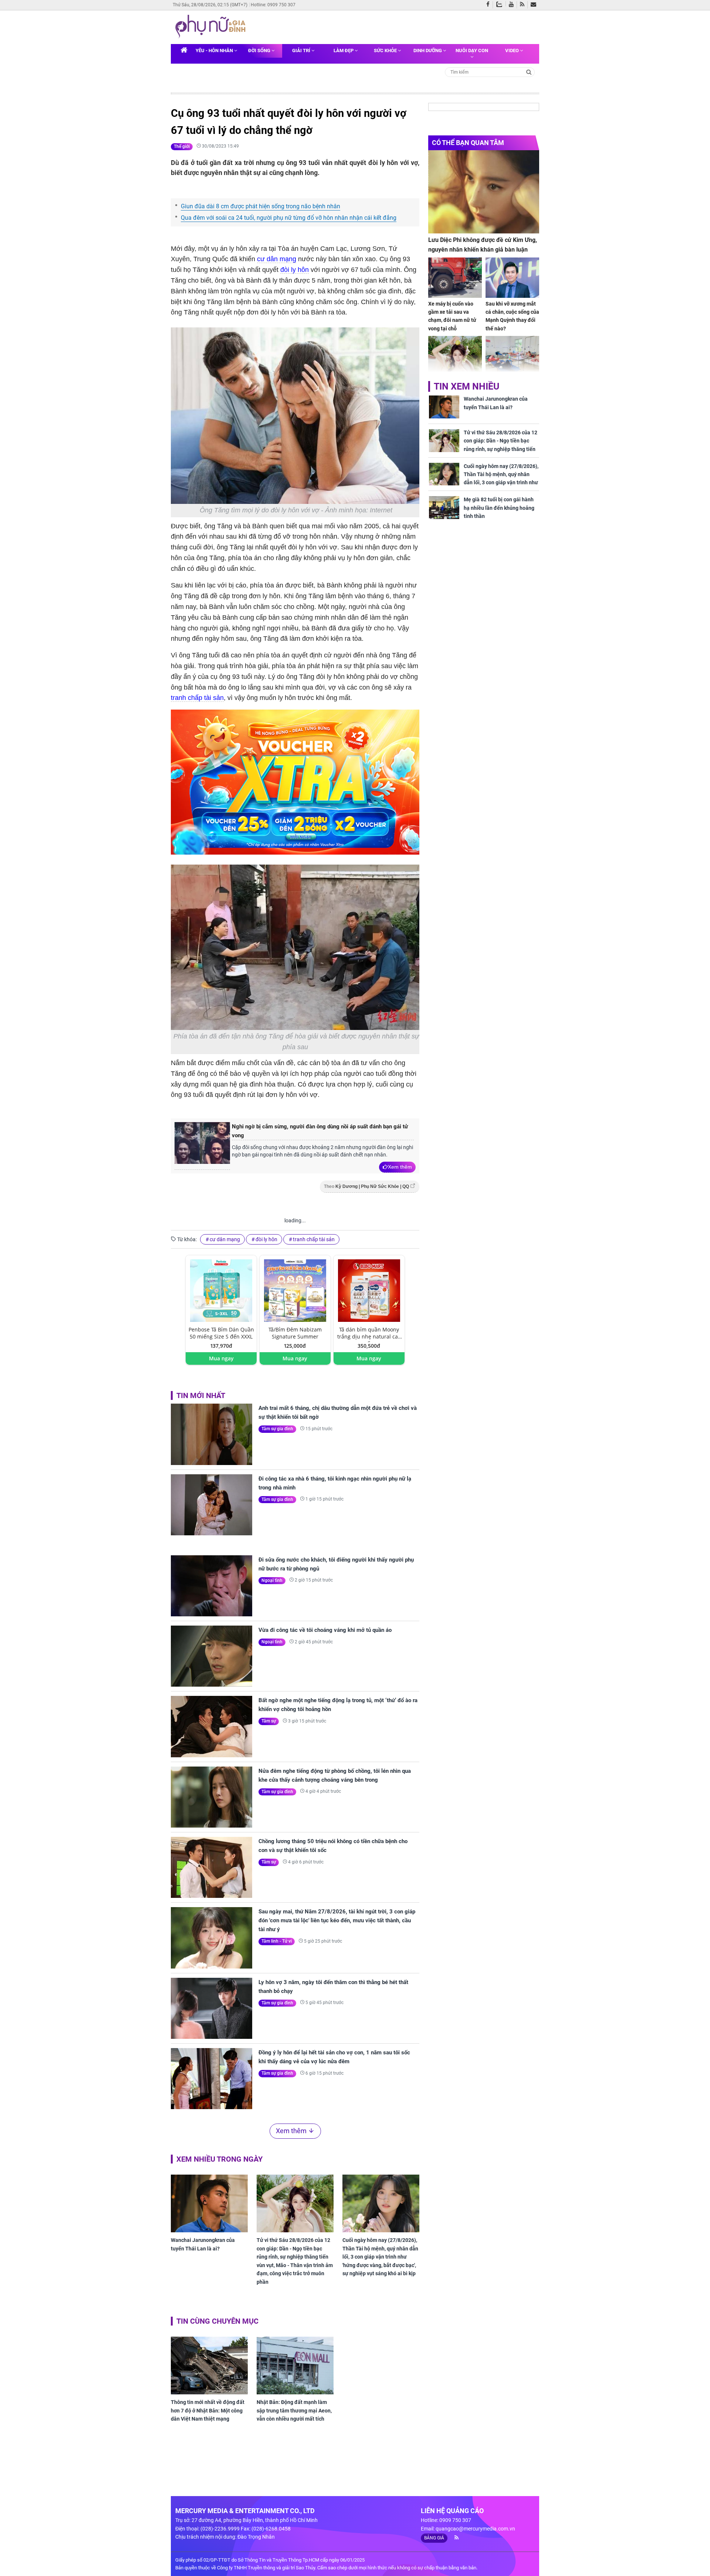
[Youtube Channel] (513, 5)
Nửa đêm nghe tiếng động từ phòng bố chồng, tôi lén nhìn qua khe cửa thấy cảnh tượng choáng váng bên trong (335, 1775)
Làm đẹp (344, 50)
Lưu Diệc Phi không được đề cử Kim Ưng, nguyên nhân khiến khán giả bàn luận (483, 245)
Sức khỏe (386, 50)
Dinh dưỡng (428, 50)
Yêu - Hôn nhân (215, 50)
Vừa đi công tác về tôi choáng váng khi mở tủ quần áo (325, 1630)
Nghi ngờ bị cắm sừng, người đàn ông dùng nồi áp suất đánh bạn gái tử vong (320, 1131)
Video (513, 50)
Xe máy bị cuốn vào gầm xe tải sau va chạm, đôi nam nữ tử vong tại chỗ (452, 316)
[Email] (535, 5)
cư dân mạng (277, 259)
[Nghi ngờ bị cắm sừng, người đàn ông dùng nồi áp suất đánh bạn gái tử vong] (202, 1146)
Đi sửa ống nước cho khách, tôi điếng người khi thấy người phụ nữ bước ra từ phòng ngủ (336, 1564)
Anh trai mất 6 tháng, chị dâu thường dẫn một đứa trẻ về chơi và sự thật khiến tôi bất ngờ (338, 1412)
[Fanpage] (490, 5)
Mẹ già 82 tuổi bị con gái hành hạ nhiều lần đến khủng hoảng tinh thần (499, 508)
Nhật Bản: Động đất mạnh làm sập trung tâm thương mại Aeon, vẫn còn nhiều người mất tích (294, 2410)
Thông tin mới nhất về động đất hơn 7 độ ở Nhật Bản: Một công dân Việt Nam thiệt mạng (208, 2410)
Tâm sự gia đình (277, 1429)
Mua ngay (221, 1358)
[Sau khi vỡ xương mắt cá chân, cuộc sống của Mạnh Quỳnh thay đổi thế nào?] (512, 278)
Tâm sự (269, 1721)
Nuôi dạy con (472, 50)
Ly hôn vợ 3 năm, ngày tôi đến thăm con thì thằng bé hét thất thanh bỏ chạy (333, 1987)
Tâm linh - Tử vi (277, 1941)
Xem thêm (400, 1167)
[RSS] (524, 5)
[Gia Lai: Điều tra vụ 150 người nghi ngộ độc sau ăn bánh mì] (512, 356)
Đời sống (260, 50)
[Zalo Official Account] (501, 4)
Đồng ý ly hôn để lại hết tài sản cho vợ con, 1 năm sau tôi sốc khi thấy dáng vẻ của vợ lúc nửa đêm (334, 2057)
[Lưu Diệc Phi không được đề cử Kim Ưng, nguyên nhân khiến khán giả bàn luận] (484, 192)
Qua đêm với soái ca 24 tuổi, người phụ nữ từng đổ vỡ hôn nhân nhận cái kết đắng (289, 218)
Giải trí (302, 50)
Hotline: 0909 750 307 (273, 5)
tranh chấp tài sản (197, 698)
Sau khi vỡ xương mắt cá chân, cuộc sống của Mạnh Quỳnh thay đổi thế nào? (512, 316)
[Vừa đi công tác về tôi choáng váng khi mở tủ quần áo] (212, 1656)
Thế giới (182, 147)
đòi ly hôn (295, 270)
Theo (366, 1186)
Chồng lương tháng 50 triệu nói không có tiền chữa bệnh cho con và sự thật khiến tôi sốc (333, 1846)
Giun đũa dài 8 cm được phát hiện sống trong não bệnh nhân (261, 206)
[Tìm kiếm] (529, 72)
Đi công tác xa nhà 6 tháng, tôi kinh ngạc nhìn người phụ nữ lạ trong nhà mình (335, 1483)
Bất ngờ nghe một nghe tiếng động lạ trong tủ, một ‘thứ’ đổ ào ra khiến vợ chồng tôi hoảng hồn (338, 1705)
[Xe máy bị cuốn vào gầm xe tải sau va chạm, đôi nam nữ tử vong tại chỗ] (455, 278)
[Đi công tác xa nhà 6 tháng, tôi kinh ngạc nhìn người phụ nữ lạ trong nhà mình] (212, 1505)
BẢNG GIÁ (434, 2538)
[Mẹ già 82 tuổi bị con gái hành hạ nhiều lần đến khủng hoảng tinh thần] (444, 508)
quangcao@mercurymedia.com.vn (475, 2529)
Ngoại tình (272, 1580)
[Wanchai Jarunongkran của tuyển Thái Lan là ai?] (209, 2203)
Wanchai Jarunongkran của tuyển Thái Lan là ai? (203, 2244)
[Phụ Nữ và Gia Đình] (212, 27)
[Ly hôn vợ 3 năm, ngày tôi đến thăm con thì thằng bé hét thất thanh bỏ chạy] (212, 2008)
